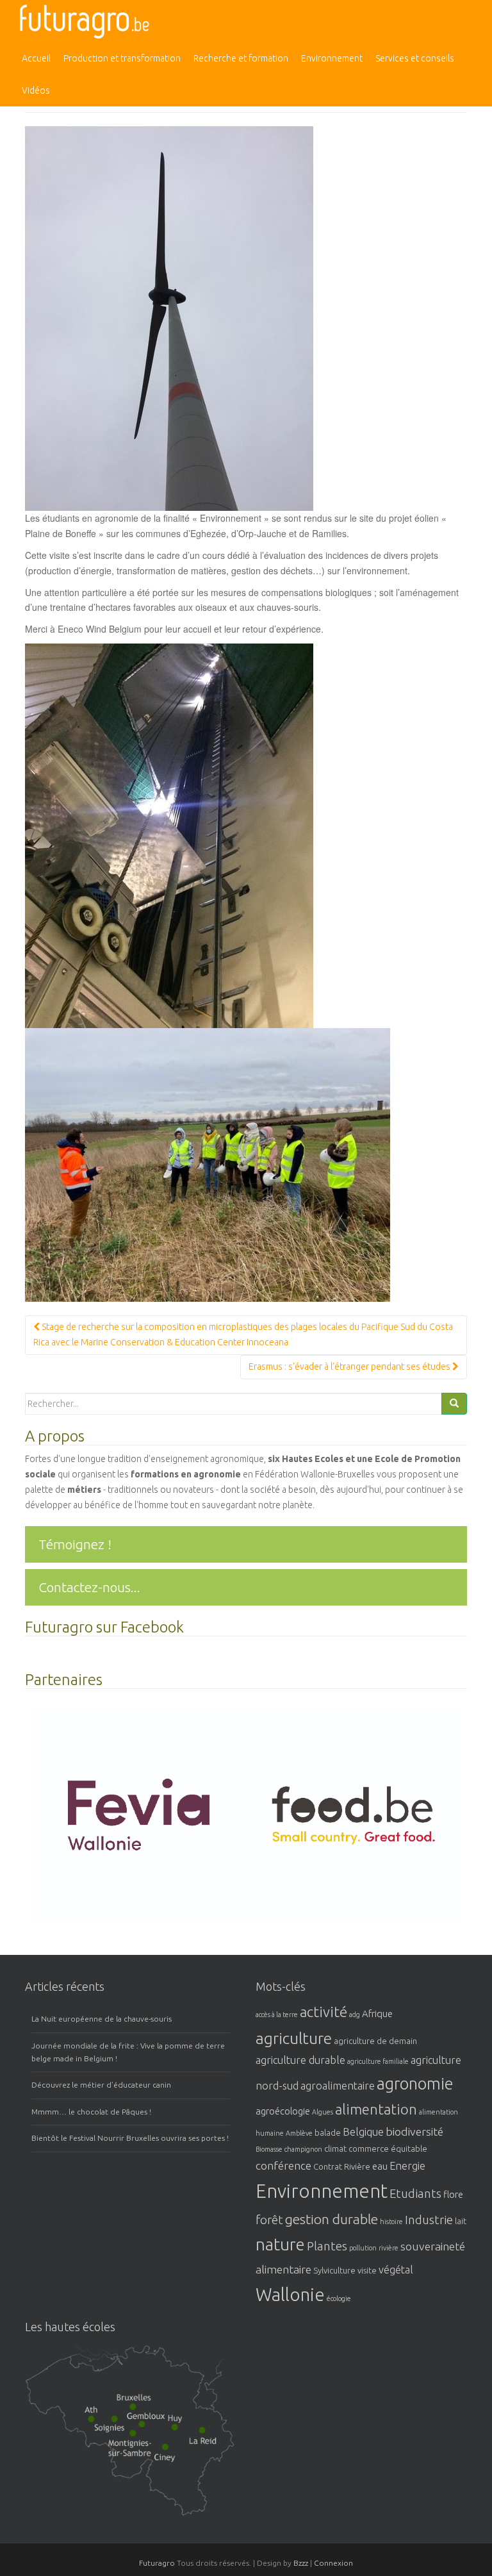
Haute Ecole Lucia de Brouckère (140, 2405)
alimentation (376, 2109)
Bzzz (301, 2563)
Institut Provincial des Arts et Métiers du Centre (121, 2429)
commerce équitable (388, 2148)
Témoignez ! (75, 1544)
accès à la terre (277, 2015)
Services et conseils (415, 58)
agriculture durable (300, 2060)
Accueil (36, 58)
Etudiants (415, 2194)
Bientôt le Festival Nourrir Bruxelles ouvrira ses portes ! (130, 2138)
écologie (339, 2298)
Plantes (327, 2246)
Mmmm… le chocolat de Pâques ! (91, 2112)
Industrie (429, 2220)
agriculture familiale (378, 2061)
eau (380, 2166)
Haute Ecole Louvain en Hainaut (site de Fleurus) (137, 2450)
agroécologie (283, 2111)
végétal (396, 2270)
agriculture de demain (375, 2041)
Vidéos (36, 90)
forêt (269, 2220)
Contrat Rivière (342, 2166)
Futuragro (157, 2563)
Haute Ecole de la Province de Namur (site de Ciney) (179, 2459)
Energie (407, 2166)
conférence (283, 2165)
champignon (303, 2149)
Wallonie (290, 2294)
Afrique (377, 2014)
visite (367, 2270)
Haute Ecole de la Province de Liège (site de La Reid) (213, 2442)
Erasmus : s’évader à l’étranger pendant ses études (350, 1367)
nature (280, 2244)
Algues (323, 2112)
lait (461, 2221)
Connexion (333, 2563)
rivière (389, 2248)
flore (453, 2194)
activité (324, 2012)
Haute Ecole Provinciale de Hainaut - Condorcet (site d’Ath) (95, 2418)
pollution (363, 2248)
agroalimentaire (338, 2086)
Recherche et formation (241, 58)
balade (328, 2132)
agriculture (294, 2038)
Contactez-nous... (89, 1587)
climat (335, 2148)
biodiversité (414, 2131)
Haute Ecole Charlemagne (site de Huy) (186, 2426)
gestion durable (332, 2219)
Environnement (332, 58)
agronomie (415, 2083)
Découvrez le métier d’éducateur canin (101, 2085)
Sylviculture (334, 2270)
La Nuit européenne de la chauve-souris (102, 2019)
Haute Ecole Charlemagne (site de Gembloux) (156, 2426)
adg (355, 2015)
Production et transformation (122, 58)
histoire (391, 2222)
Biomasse (269, 2149)
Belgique (363, 2132)
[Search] (454, 1404)
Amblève (299, 2133)
